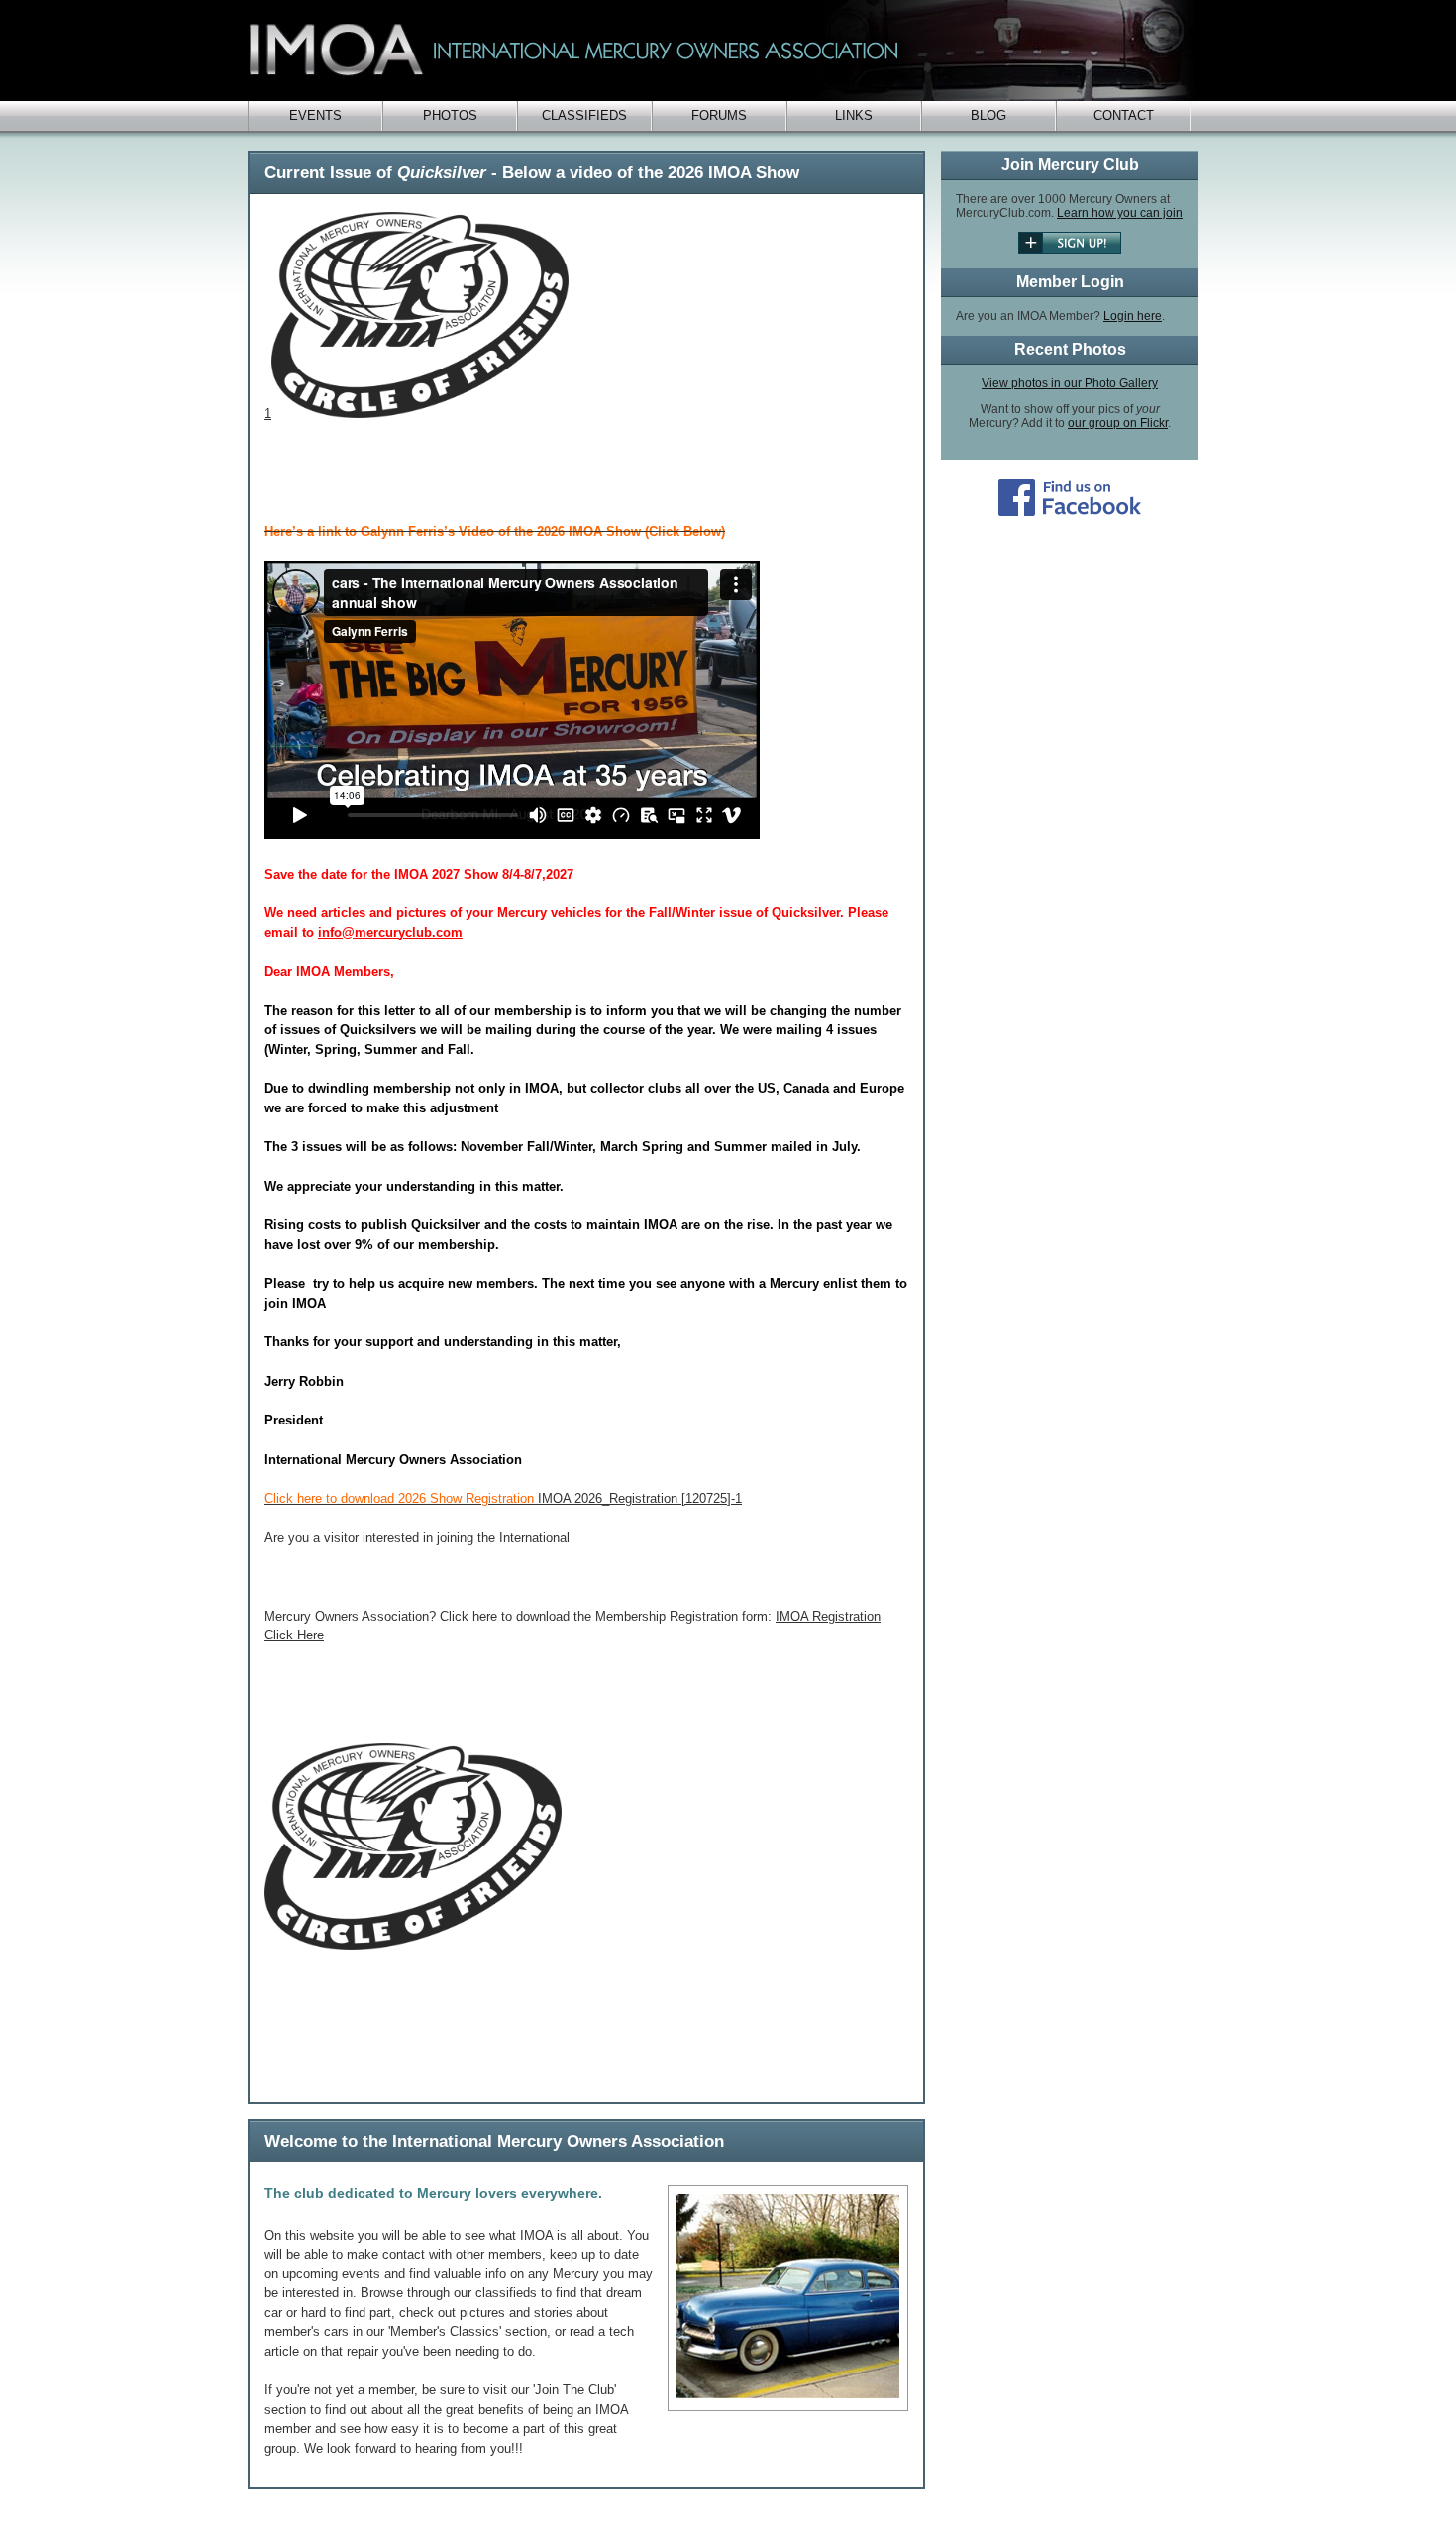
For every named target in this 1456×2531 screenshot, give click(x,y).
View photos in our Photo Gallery (1070, 383)
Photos (450, 115)
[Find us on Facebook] (1070, 512)
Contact (1124, 115)
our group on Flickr (1118, 423)
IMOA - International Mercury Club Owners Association (723, 51)
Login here (1133, 316)
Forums (719, 115)
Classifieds (584, 115)
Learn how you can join (1120, 213)
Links (854, 115)
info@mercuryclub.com (390, 933)
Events (315, 115)
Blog (988, 115)
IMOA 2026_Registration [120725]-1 (503, 1498)
